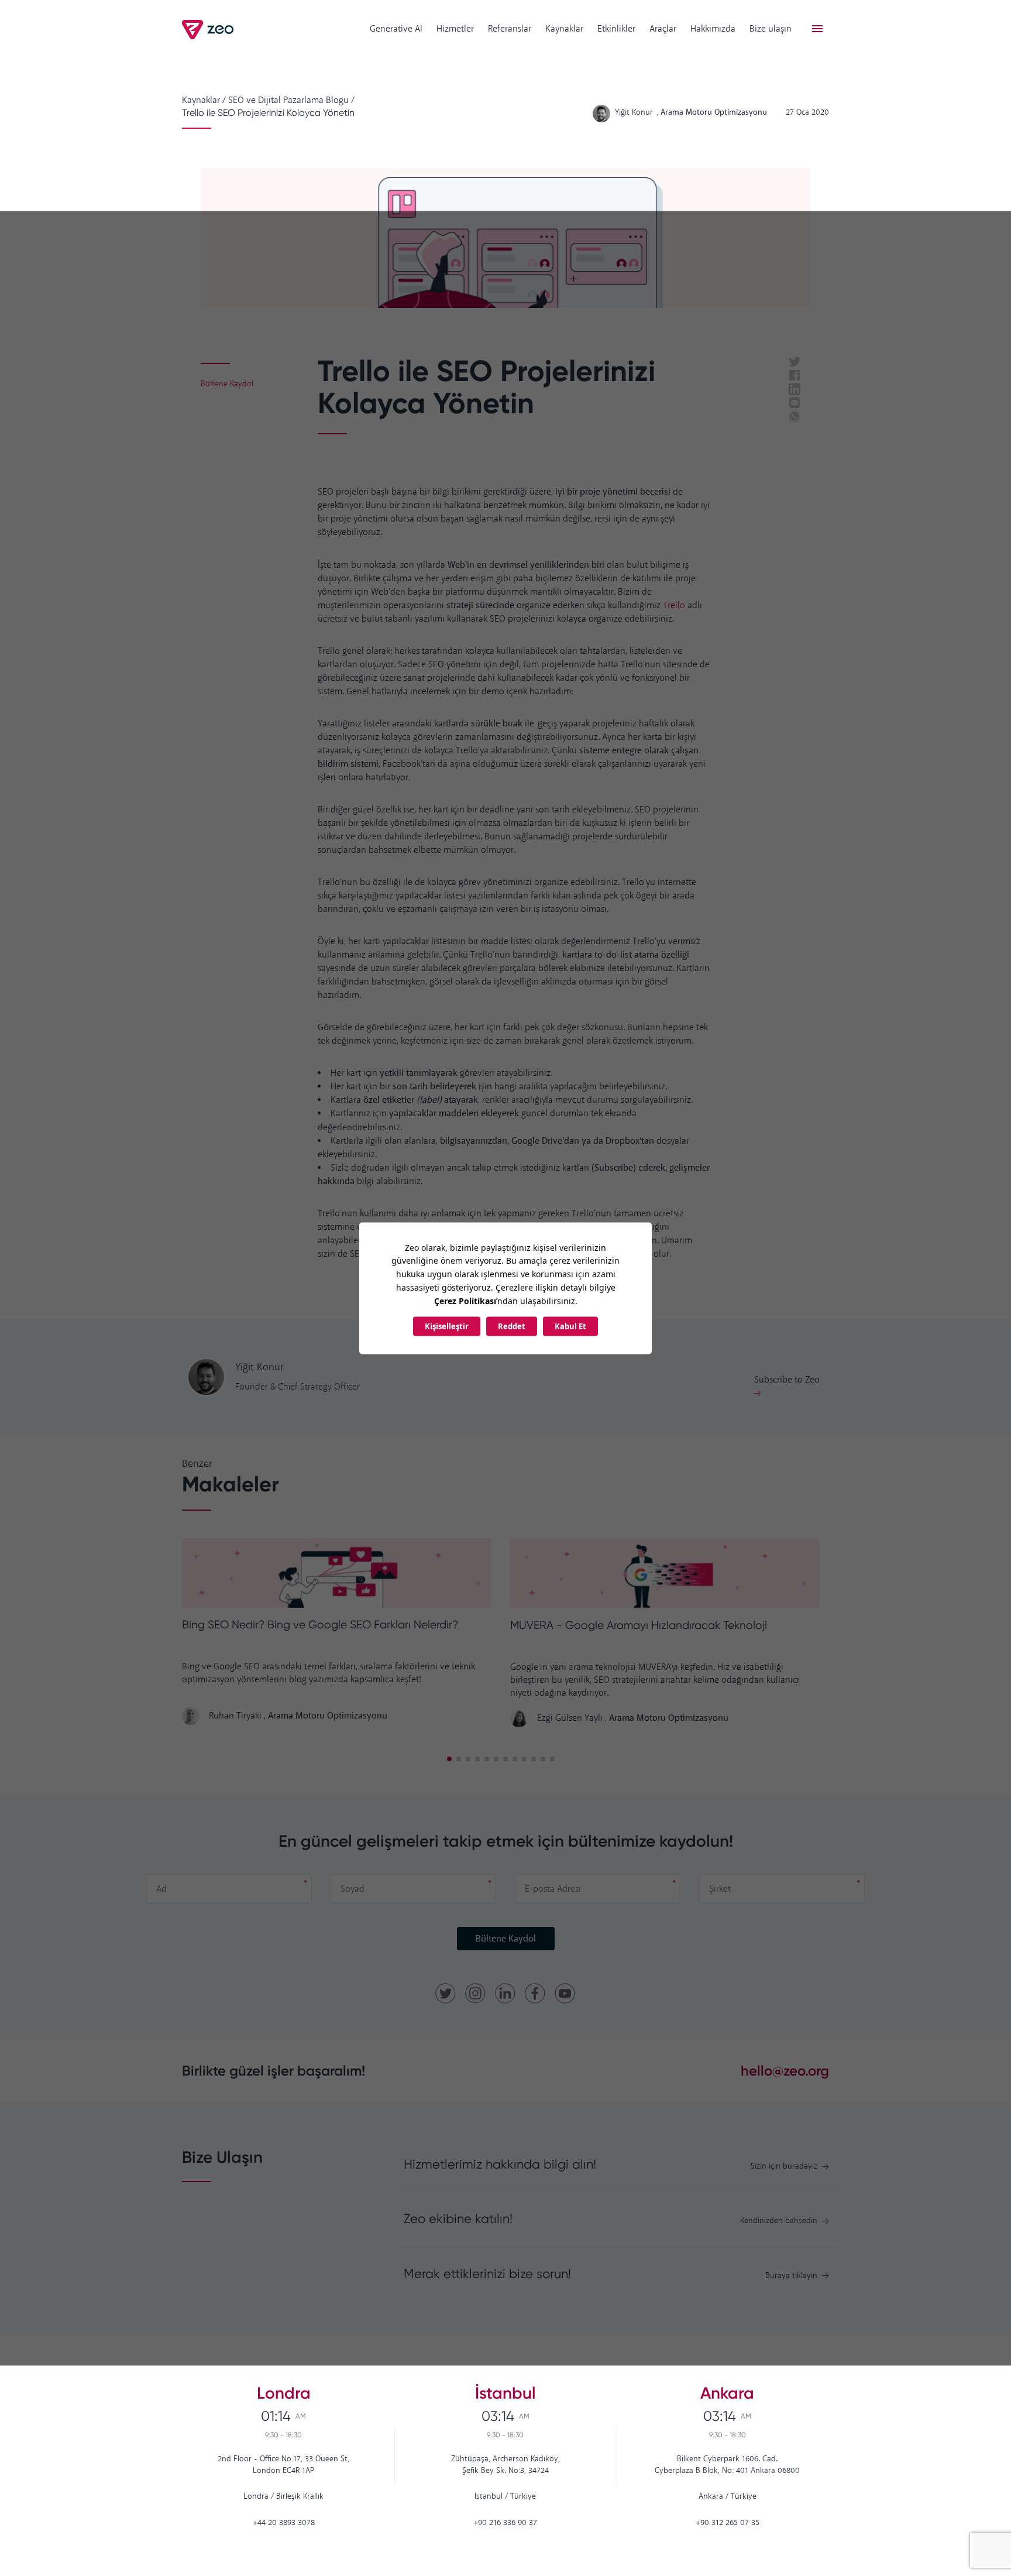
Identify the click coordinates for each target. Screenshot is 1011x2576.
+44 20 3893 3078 (284, 2523)
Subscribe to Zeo (787, 1380)
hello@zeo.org (785, 2071)
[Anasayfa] (209, 30)
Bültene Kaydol (506, 1939)
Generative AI (396, 29)
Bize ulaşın (771, 29)
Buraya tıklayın (791, 2276)
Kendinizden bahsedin (779, 2221)
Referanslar (510, 29)
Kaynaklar (564, 29)
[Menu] (817, 29)
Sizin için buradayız (784, 2167)
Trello (674, 606)
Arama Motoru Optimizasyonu (328, 1716)
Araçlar (663, 29)
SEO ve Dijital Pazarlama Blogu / (291, 100)
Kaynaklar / (204, 100)
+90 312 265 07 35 (728, 2523)
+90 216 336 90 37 (505, 2523)
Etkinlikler (616, 29)
